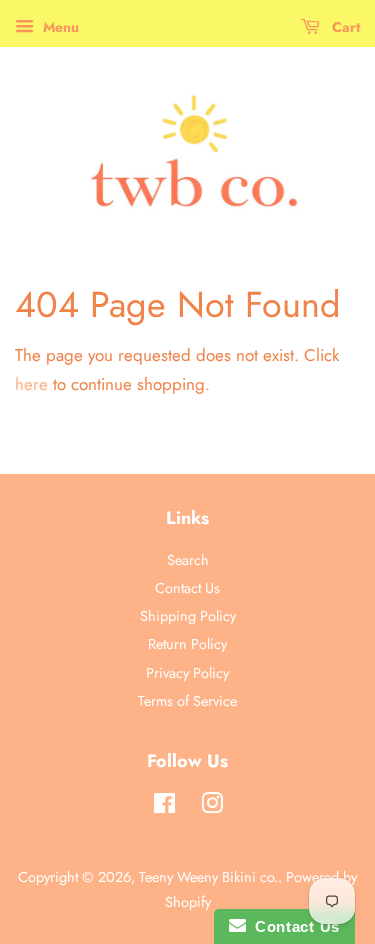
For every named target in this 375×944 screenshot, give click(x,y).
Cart (344, 27)
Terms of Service (187, 701)
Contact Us (187, 588)
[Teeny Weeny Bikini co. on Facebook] (164, 807)
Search (188, 560)
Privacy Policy (187, 673)
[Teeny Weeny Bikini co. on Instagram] (212, 807)
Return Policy (187, 644)
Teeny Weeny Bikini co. (208, 877)
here (31, 384)
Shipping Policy (188, 616)
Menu (59, 27)
